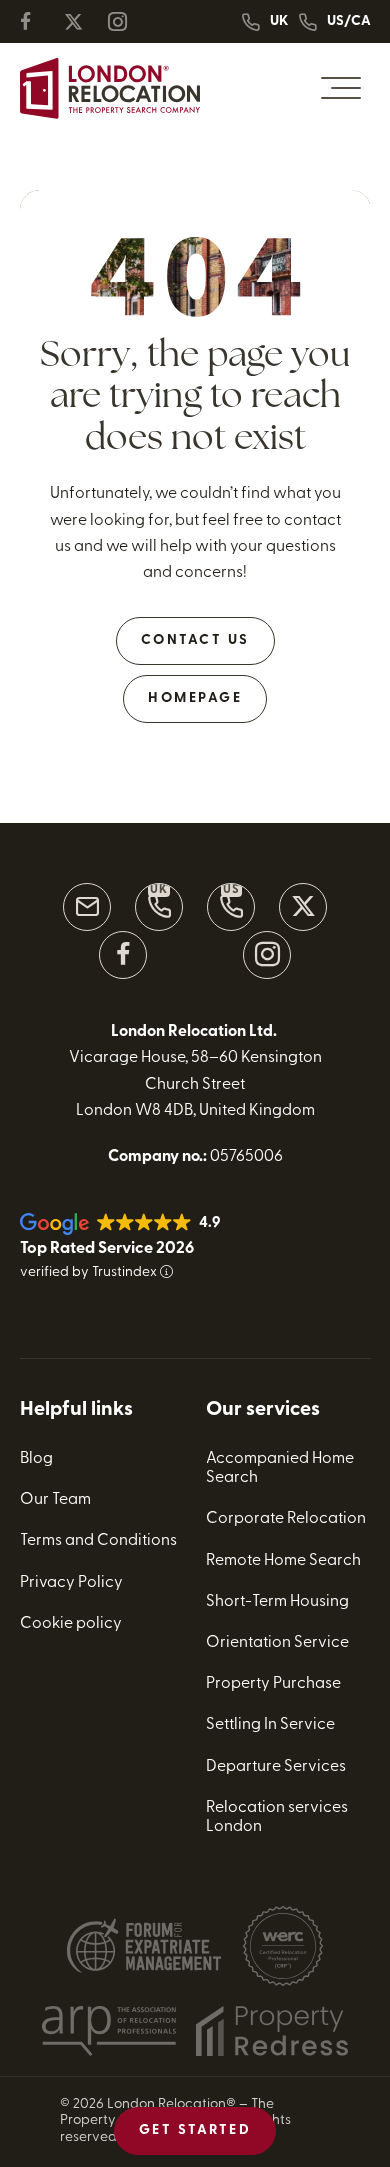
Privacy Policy (71, 1583)
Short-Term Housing (277, 1602)
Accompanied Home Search (280, 1468)
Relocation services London (277, 1817)
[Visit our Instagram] (267, 955)
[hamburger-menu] (341, 88)
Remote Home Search (283, 1561)
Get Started (195, 2130)
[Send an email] (87, 907)
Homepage (195, 698)
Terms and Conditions (98, 1541)
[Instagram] (126, 21)
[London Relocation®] (110, 88)
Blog (36, 1459)
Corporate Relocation (286, 1519)
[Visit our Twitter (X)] (303, 907)
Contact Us (195, 640)
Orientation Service (277, 1643)
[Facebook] (38, 21)
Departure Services (276, 1767)
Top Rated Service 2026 (107, 1249)
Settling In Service (270, 1725)
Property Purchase (273, 1684)
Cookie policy (71, 1624)
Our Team (55, 1500)
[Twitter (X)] (82, 21)
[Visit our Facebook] (123, 955)
